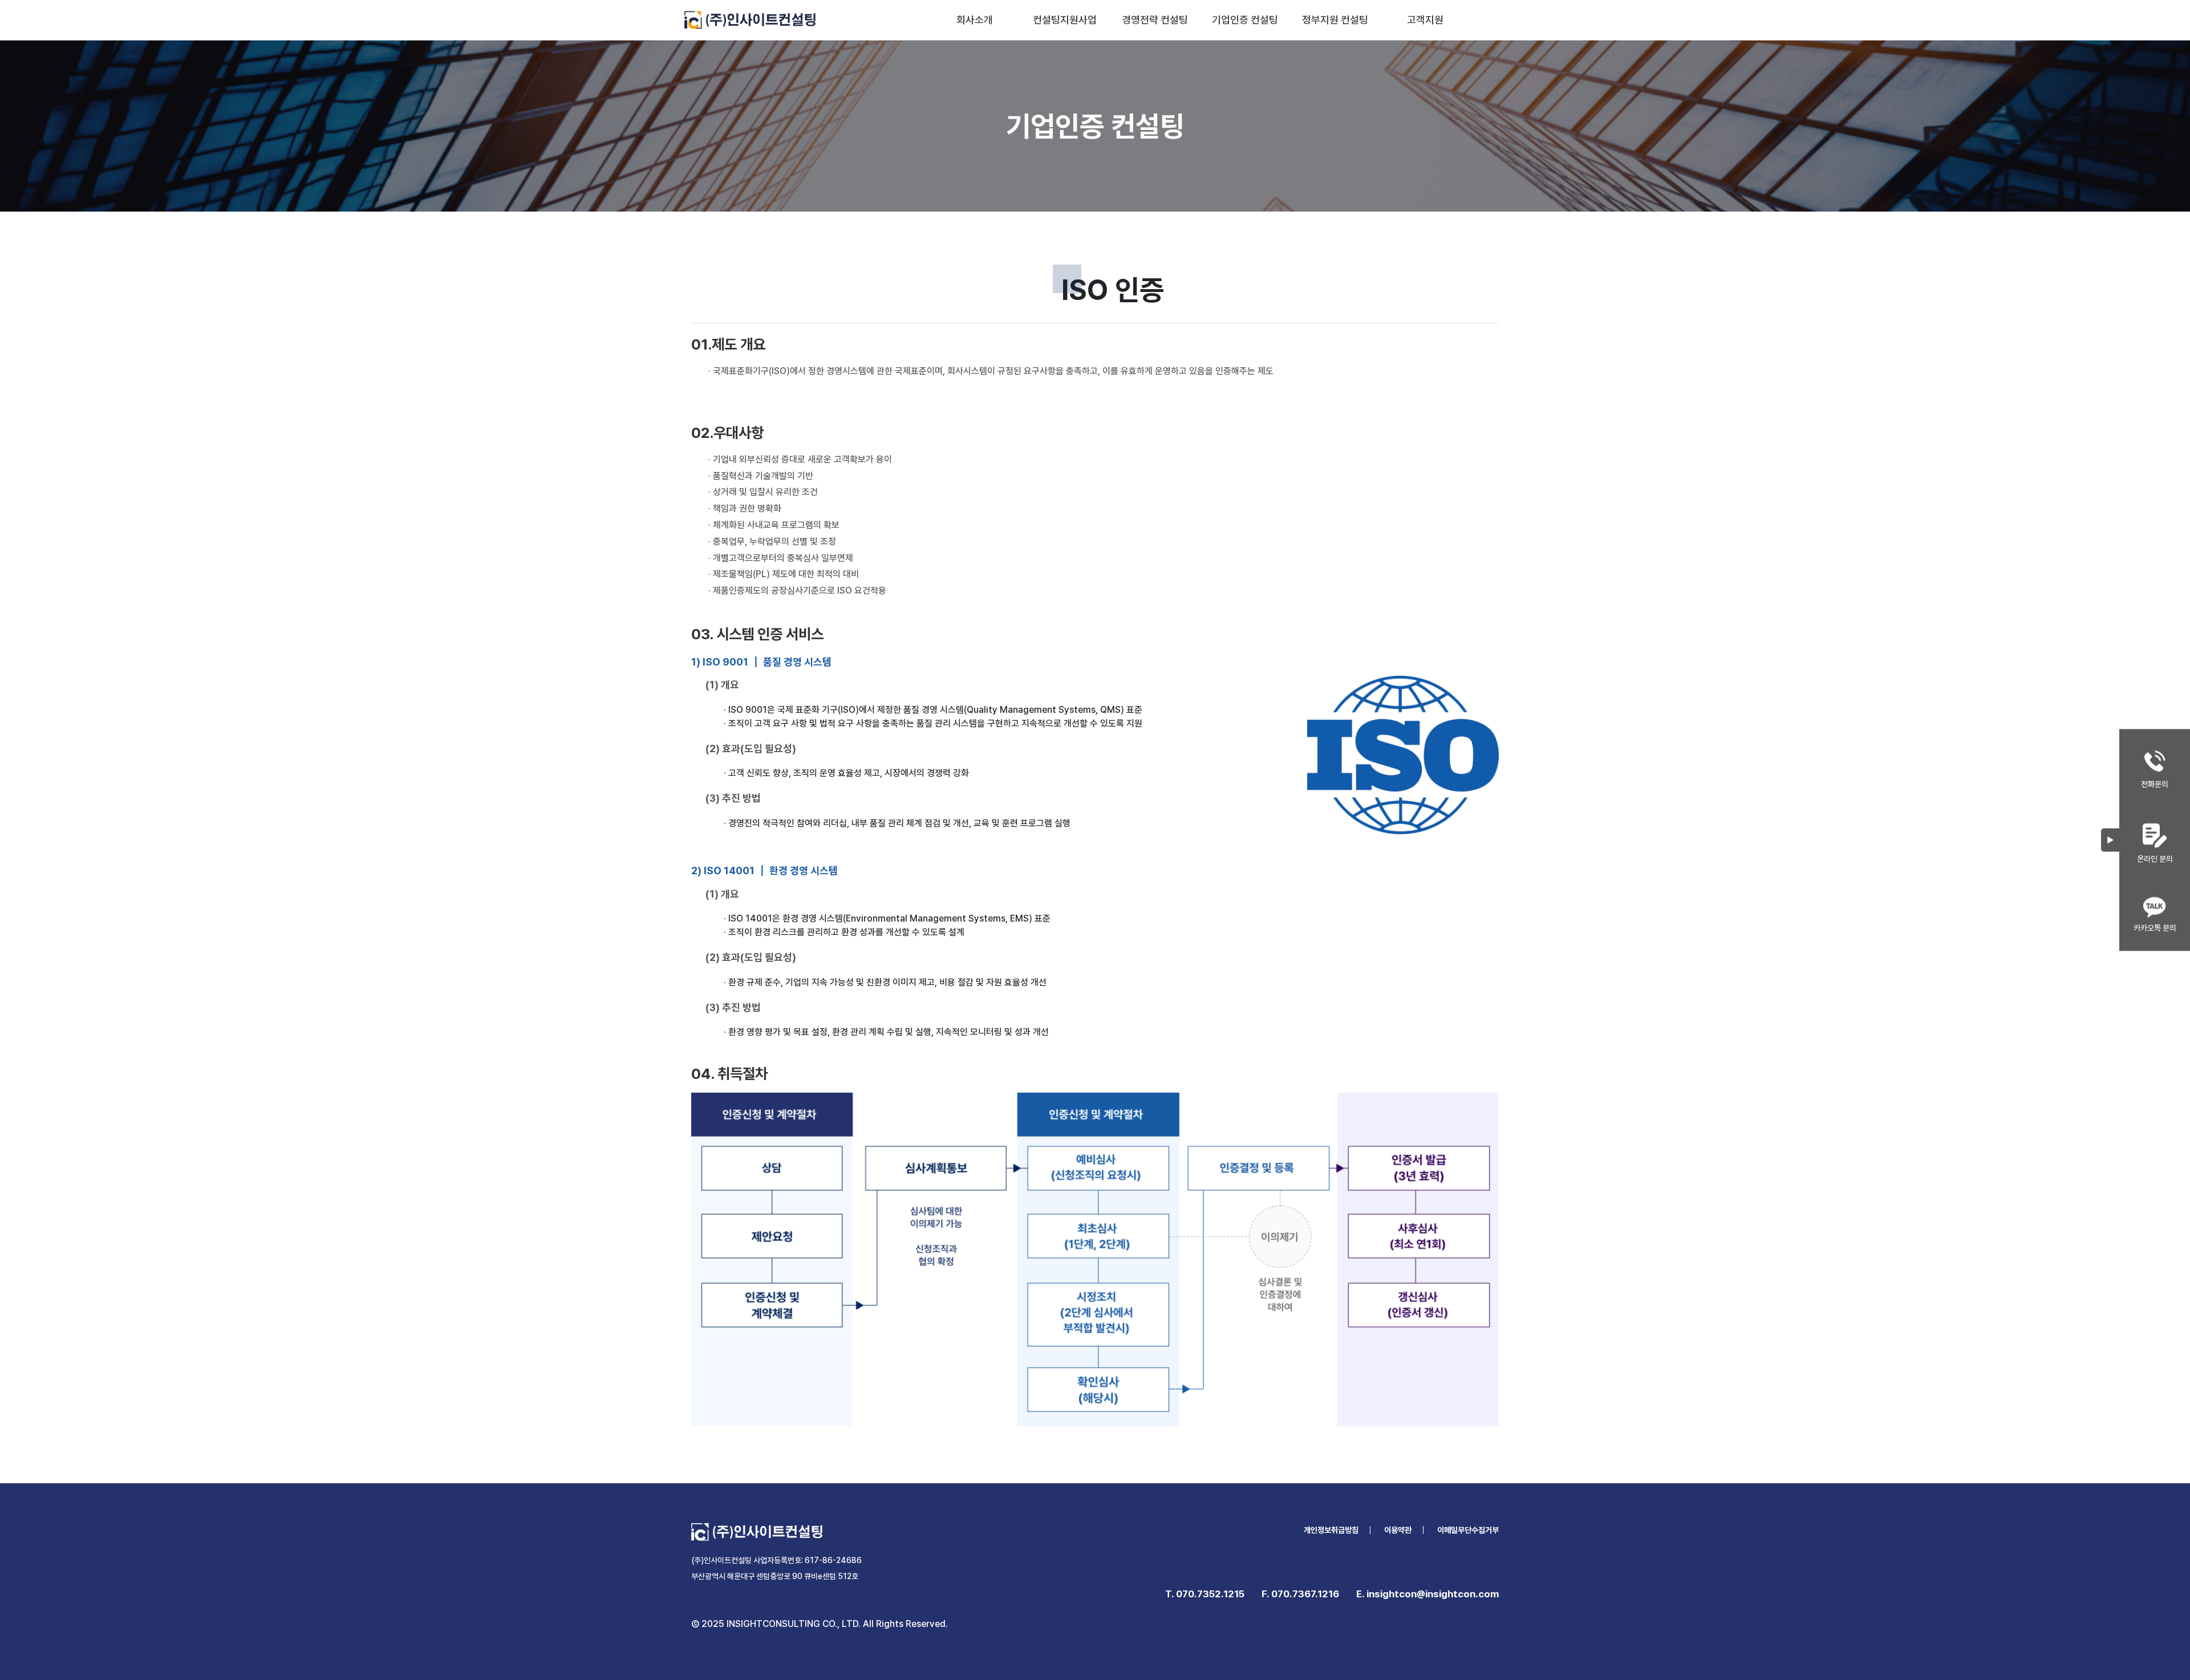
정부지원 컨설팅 (1335, 20)
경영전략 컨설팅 (1155, 20)
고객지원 (1425, 20)
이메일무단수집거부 (1468, 1530)
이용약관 (1398, 1530)
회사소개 (975, 20)
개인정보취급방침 (1331, 1530)
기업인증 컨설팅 (1245, 20)
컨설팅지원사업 (1065, 20)
